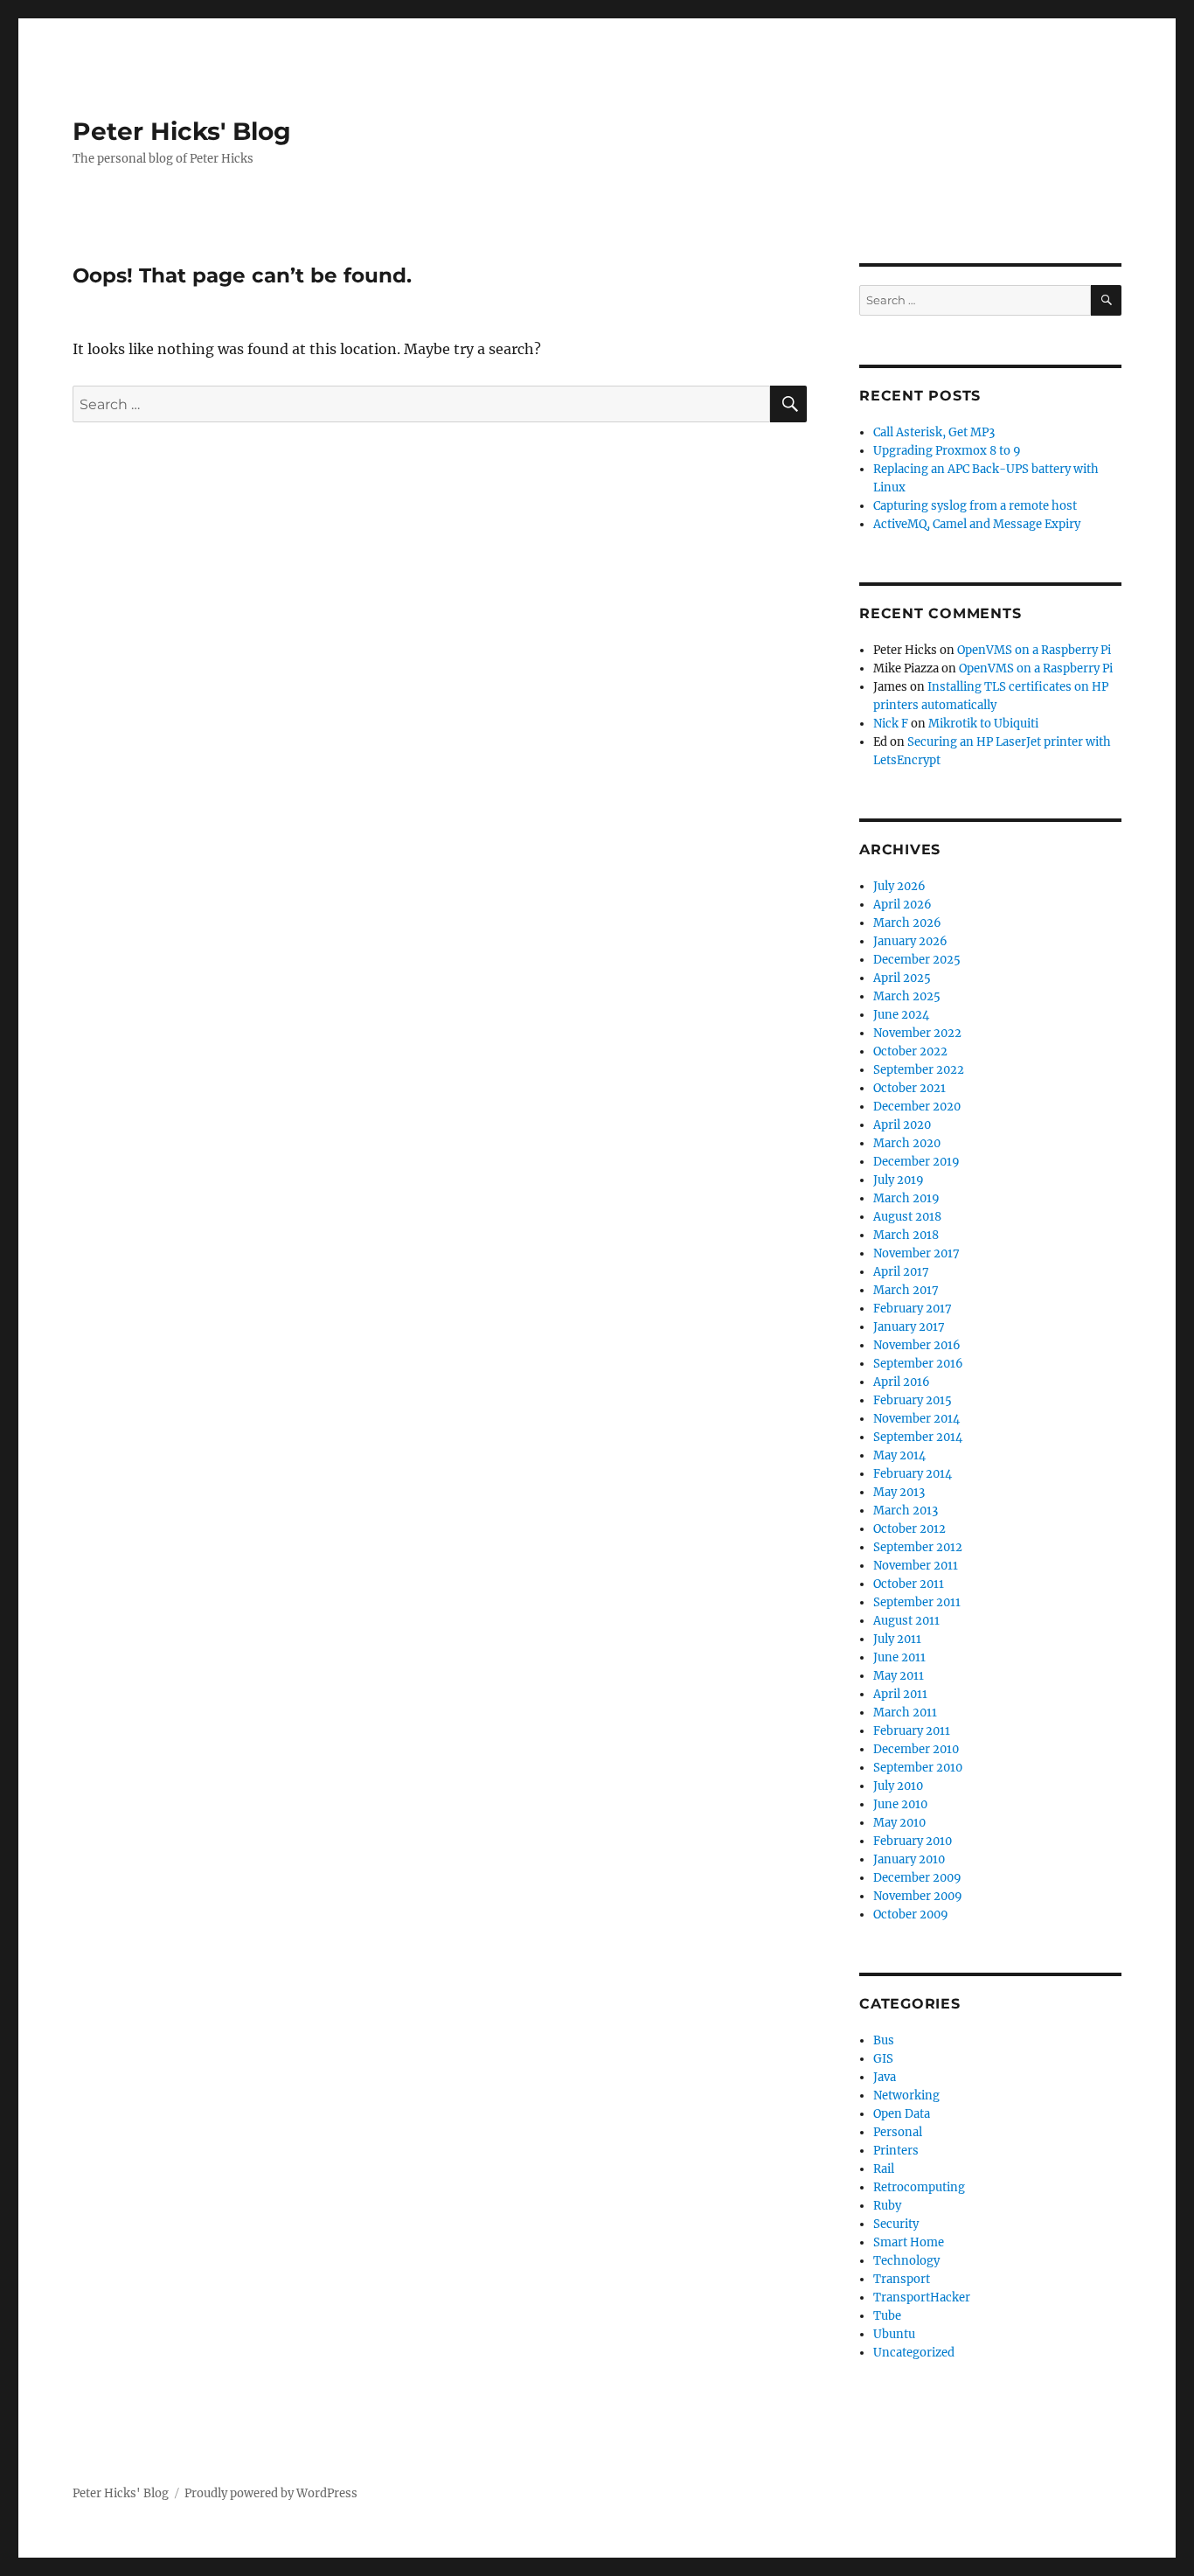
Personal (898, 2132)
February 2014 (913, 1474)
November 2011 (916, 1566)
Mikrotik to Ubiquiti (983, 724)
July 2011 (897, 1639)
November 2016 (917, 1345)
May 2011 (899, 1676)
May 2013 (899, 1492)
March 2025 (907, 996)
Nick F (891, 724)
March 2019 (906, 1198)
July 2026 (899, 886)
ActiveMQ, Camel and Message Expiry (977, 524)
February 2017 (913, 1309)
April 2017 (901, 1272)
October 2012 (909, 1529)
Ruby (887, 2206)
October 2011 (909, 1584)
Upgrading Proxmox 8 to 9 (947, 451)
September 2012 (918, 1547)
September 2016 (918, 1364)
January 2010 (909, 1859)
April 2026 (902, 905)
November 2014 (916, 1419)
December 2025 (917, 960)
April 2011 (900, 1694)
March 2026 (907, 923)
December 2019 (916, 1162)
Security (896, 2224)
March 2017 (906, 1290)
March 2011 (905, 1713)
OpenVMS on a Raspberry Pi (1034, 650)
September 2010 (918, 1768)
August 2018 (907, 1217)
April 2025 (902, 978)
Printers (896, 2151)
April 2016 (902, 1382)
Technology (906, 2261)
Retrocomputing (919, 2187)
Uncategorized (914, 2353)
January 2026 (910, 941)
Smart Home (909, 2242)
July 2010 (898, 1786)
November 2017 (916, 1253)
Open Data (902, 2114)
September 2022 (919, 1070)
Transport (902, 2279)
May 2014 (899, 1455)
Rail (884, 2169)
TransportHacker (922, 2298)
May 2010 (899, 1823)
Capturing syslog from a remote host (975, 506)
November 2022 (917, 1033)
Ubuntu (894, 2334)
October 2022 (910, 1051)
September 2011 (917, 1602)
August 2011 (906, 1621)
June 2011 (899, 1657)
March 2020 (907, 1143)
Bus (884, 2040)
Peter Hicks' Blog (182, 131)
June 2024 (901, 1015)
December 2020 (917, 1107)
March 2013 (906, 1511)
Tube (887, 2316)
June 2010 (900, 1804)
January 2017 (909, 1327)
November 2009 (918, 1896)
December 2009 (917, 1878)
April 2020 (902, 1125)
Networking (906, 2096)
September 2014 (918, 1437)
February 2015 (913, 1400)
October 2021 (909, 1088)
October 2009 (911, 1915)
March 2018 (906, 1235)
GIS (883, 2059)
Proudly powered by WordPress (271, 2493)
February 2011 (912, 1731)
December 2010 (916, 1749)
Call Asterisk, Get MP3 (934, 432)
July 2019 (899, 1180)
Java (885, 2077)
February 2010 (913, 1841)
